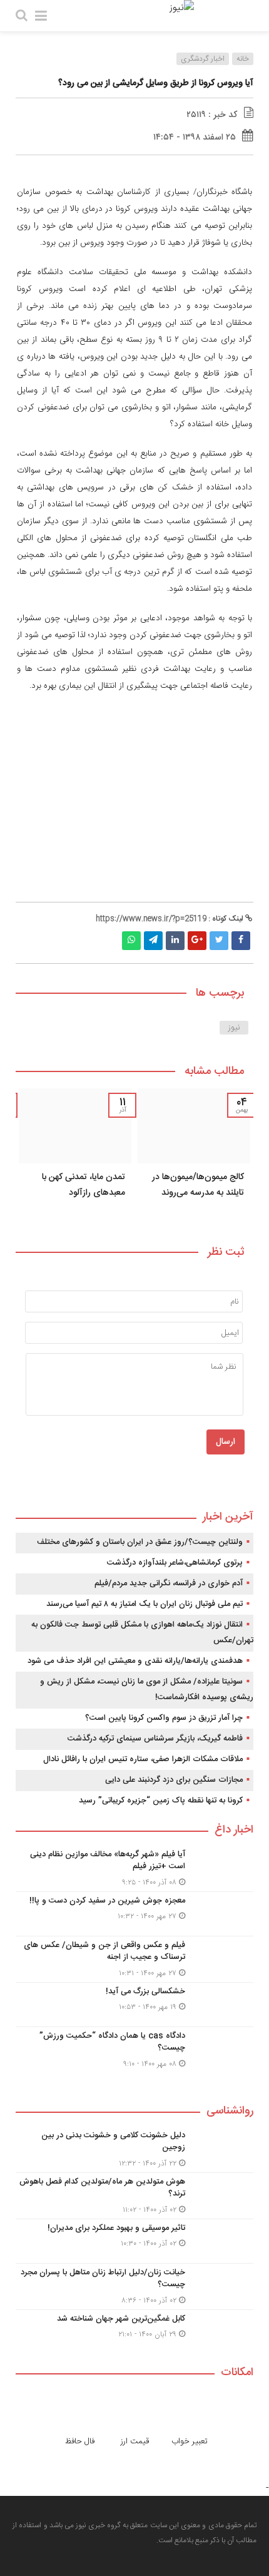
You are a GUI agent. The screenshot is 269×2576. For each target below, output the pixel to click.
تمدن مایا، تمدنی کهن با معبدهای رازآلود (84, 1185)
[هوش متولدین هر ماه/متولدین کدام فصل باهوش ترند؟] (134, 2196)
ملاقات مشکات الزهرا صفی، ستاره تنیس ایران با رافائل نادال (143, 1759)
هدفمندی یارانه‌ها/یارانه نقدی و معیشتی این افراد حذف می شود (135, 1661)
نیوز (234, 1028)
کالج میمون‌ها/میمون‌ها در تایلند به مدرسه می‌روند (198, 1185)
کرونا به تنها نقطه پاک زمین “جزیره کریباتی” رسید (161, 1801)
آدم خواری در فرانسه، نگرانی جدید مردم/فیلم (169, 1583)
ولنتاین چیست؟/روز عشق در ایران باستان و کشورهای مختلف (140, 1542)
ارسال (226, 1442)
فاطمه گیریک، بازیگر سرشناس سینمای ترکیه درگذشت (155, 1739)
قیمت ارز (135, 2441)
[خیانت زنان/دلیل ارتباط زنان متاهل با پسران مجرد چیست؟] (134, 2287)
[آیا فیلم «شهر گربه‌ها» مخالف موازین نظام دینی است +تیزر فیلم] (134, 1868)
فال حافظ (80, 2441)
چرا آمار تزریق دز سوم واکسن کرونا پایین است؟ (164, 1718)
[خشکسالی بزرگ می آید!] (134, 2005)
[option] (194, 1156)
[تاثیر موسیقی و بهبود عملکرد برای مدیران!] (134, 2241)
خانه (243, 59)
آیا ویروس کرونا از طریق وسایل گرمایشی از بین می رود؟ (156, 83)
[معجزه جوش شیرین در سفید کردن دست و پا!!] (134, 1914)
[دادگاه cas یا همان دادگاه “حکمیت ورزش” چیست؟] (134, 2048)
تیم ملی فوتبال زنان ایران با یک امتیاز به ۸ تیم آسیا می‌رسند (145, 1604)
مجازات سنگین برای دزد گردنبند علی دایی (174, 1780)
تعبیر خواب (190, 2441)
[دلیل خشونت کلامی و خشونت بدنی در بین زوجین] (134, 2149)
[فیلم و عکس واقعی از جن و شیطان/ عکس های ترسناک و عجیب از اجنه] (134, 1959)
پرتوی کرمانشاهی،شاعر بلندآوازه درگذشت (175, 1563)
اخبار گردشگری (203, 59)
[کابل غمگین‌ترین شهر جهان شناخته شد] (134, 2330)
